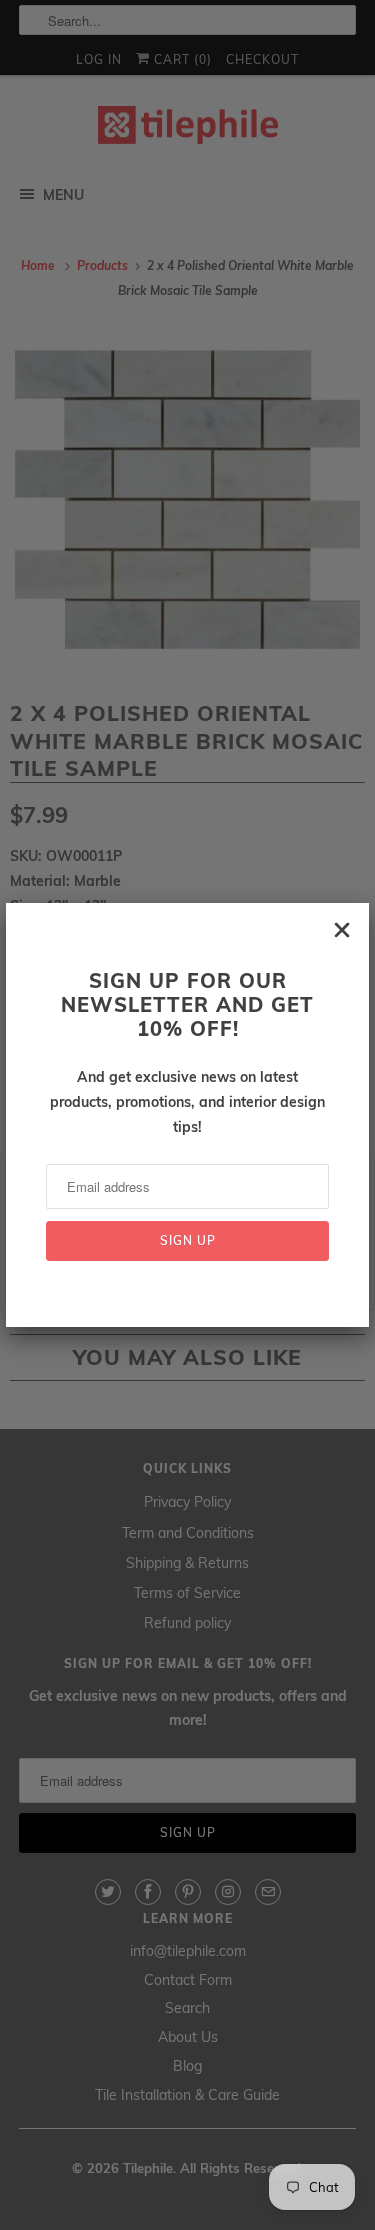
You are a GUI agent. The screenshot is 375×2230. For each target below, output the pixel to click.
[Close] (342, 930)
